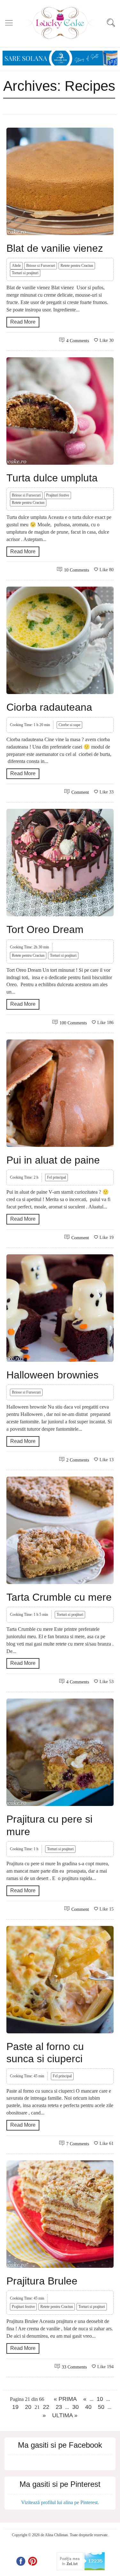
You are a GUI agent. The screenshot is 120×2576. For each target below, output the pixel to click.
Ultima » (65, 2415)
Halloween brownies (52, 1375)
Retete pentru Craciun (77, 266)
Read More (23, 322)
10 (100, 2399)
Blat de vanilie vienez (55, 248)
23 (59, 2407)
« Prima (65, 2399)
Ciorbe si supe (69, 725)
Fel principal (56, 1177)
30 (76, 2407)
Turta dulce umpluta (52, 478)
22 (46, 2407)
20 (28, 2407)
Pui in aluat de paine (53, 1160)
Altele (16, 266)
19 (15, 2407)
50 (101, 2407)
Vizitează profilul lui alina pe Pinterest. (60, 2502)
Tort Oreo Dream (45, 929)
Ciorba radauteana (49, 707)
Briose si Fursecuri (41, 266)
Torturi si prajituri (25, 273)
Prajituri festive (58, 495)
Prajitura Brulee (42, 2281)
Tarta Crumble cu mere (59, 1597)
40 (88, 2407)
